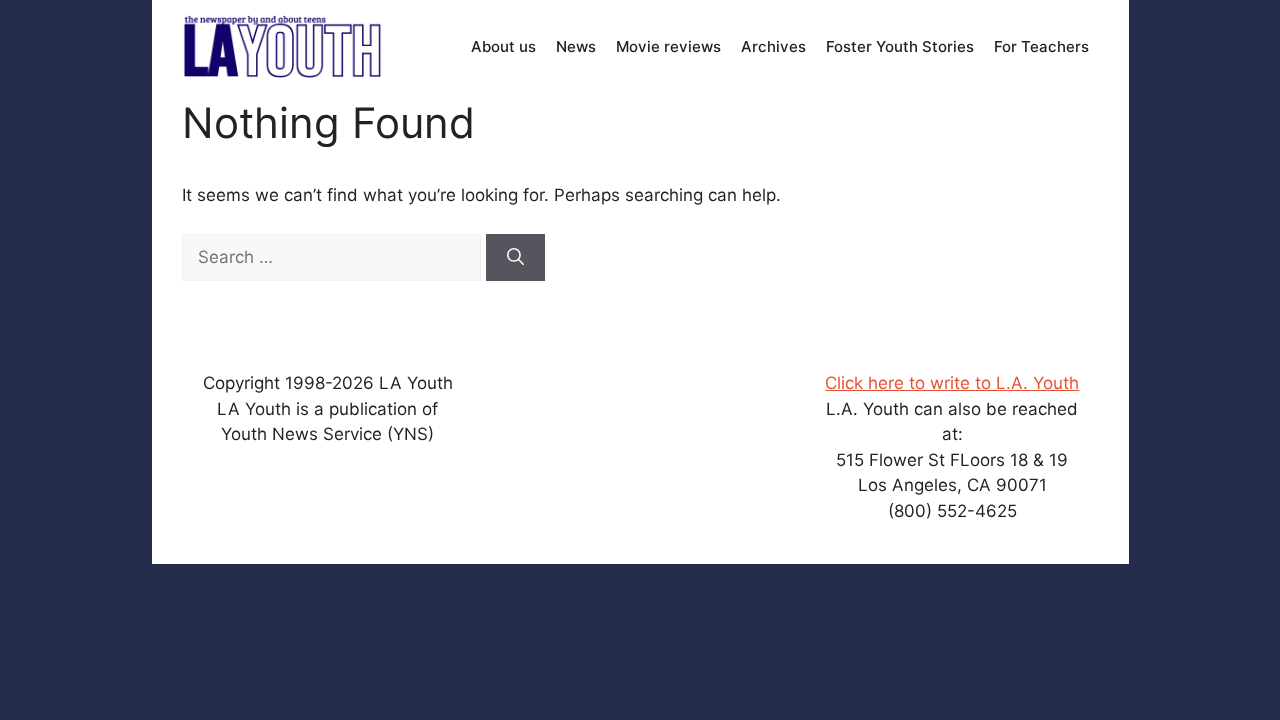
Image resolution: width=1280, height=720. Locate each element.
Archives (773, 46)
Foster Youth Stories (900, 46)
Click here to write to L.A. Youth (952, 383)
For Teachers (1041, 46)
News (576, 46)
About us (503, 46)
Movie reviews (668, 46)
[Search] (515, 258)
